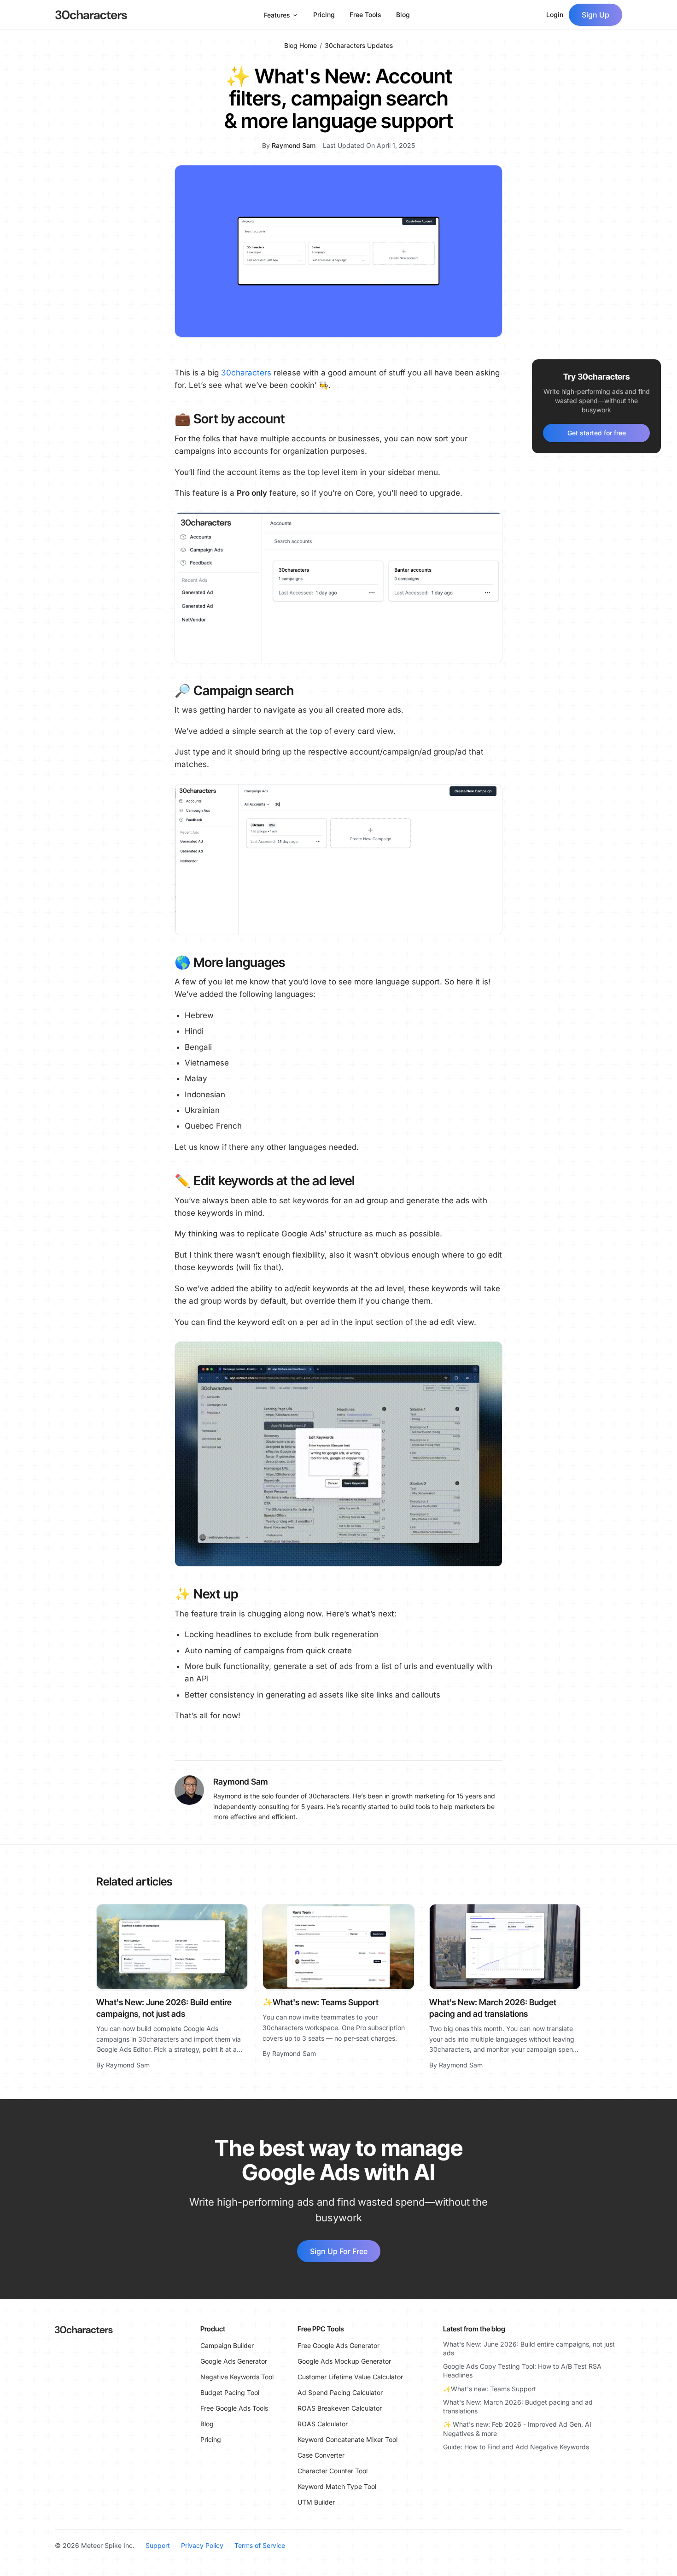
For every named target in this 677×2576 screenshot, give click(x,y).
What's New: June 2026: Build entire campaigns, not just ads (529, 2348)
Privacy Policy (202, 2545)
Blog (403, 15)
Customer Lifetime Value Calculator (350, 2377)
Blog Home (301, 45)
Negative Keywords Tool (237, 2377)
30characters (246, 373)
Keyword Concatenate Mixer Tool (347, 2439)
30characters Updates (359, 45)
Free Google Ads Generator (338, 2345)
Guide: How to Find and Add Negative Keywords (516, 2447)
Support (158, 2545)
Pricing (324, 15)
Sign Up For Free (339, 2251)
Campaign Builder (227, 2345)
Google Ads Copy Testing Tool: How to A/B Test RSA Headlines (522, 2371)
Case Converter (321, 2455)
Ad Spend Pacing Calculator (340, 2392)
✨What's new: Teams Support (321, 2002)
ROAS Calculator (323, 2424)
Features (277, 15)
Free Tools (365, 15)
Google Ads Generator (234, 2361)
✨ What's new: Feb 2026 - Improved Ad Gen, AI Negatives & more (517, 2429)
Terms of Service (260, 2545)
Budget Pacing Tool (230, 2392)
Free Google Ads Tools (234, 2408)
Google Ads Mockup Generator (344, 2361)
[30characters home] (91, 15)
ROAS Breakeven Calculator (340, 2408)
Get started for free (597, 433)
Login (555, 15)
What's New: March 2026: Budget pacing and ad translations (518, 2406)
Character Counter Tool (333, 2471)
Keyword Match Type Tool (337, 2486)
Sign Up (595, 15)
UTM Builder (316, 2502)
